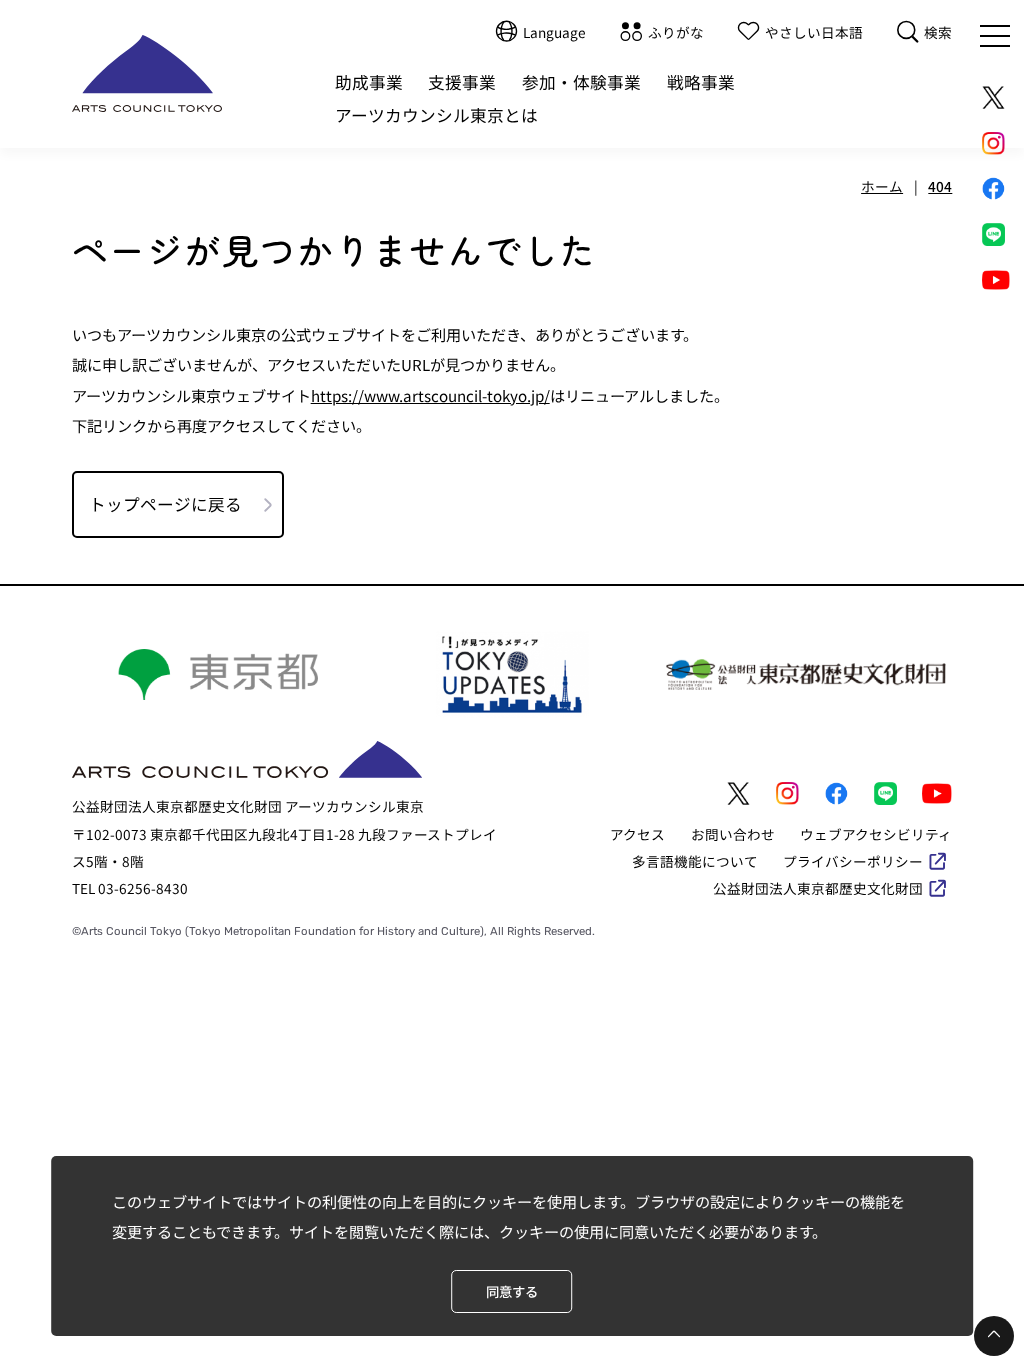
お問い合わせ (733, 834)
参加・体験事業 (581, 82)
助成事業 (369, 82)
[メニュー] (995, 36)
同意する (512, 1291)
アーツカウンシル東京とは (436, 115)
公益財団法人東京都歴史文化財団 (818, 888)
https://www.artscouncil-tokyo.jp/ (430, 395)
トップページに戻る (165, 504)
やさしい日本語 (814, 31)
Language (554, 31)
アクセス (637, 834)
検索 (938, 31)
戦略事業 (701, 82)
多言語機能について (695, 861)
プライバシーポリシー (853, 861)
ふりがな (676, 31)
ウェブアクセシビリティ (876, 834)
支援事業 (462, 82)
